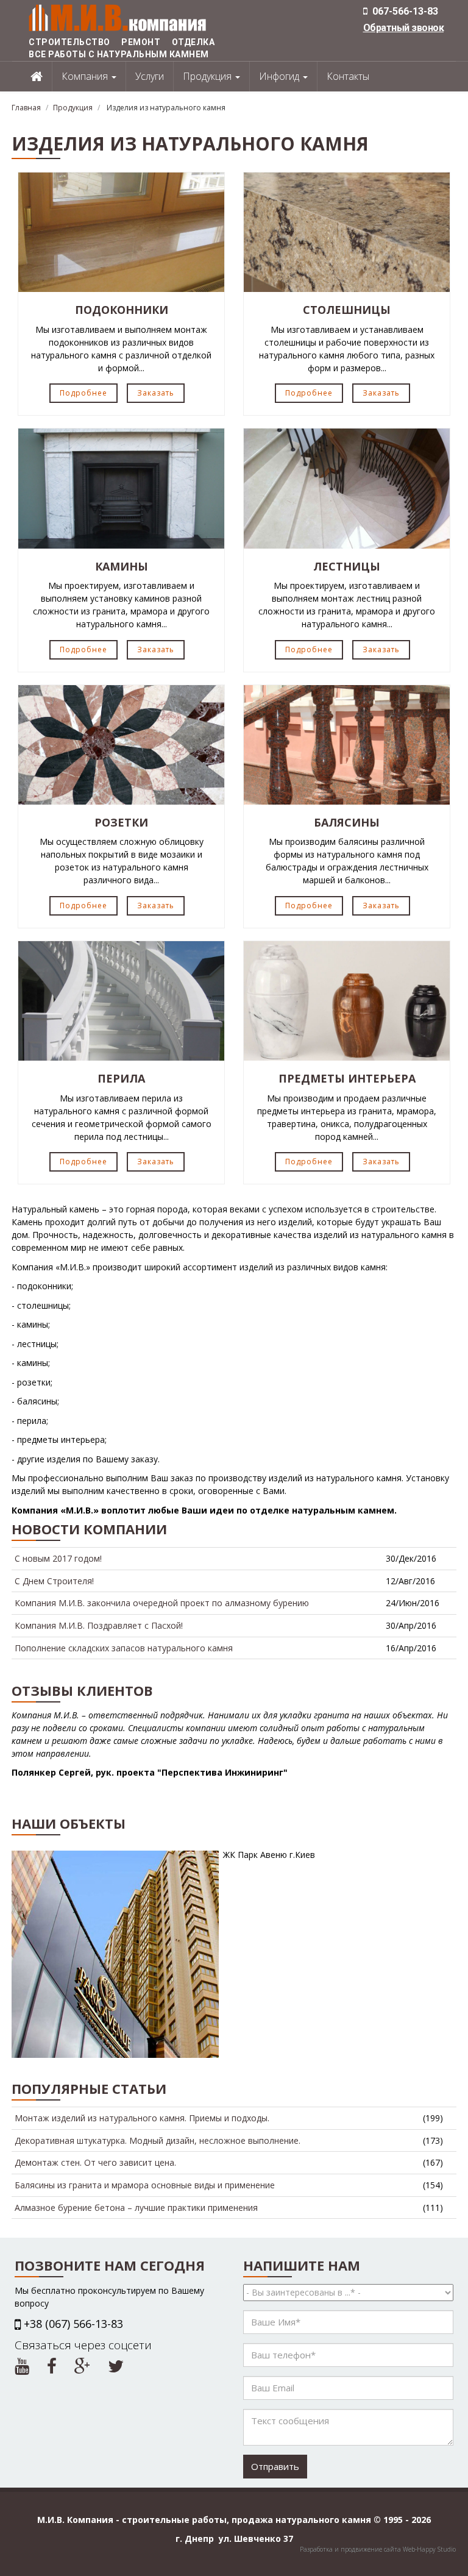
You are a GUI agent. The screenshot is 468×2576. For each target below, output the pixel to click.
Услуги (150, 76)
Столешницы (347, 310)
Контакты (348, 76)
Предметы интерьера (347, 1078)
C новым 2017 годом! (58, 1558)
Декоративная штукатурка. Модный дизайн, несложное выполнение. (158, 2140)
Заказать (156, 393)
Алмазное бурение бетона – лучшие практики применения (136, 2208)
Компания (86, 76)
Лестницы (347, 566)
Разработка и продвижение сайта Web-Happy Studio (378, 2549)
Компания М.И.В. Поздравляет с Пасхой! (99, 1625)
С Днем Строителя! (54, 1581)
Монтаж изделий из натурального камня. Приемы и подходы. (142, 2118)
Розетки (121, 822)
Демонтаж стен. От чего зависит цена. (95, 2162)
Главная (26, 108)
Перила (121, 1078)
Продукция (208, 76)
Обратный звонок (404, 28)
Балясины (347, 822)
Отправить (275, 2466)
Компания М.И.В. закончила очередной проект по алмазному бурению (162, 1603)
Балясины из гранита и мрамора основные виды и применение (145, 2185)
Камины (122, 566)
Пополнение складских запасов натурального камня (124, 1648)
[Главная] (118, 17)
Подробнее (83, 393)
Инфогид (280, 76)
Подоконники (122, 310)
